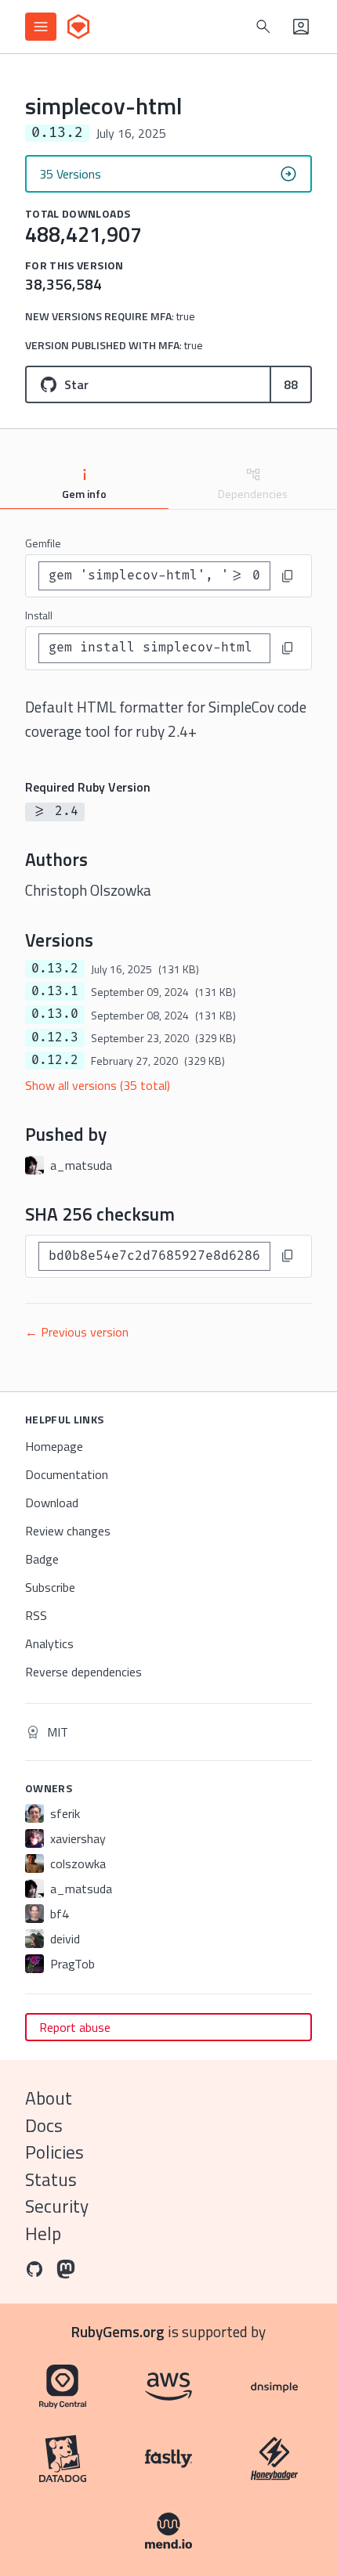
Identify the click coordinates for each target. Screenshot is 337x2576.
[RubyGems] (78, 27)
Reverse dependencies (83, 1672)
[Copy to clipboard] (288, 576)
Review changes (68, 1531)
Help (43, 2233)
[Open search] (263, 27)
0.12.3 (55, 1037)
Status (51, 2179)
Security (57, 2206)
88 (291, 384)
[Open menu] (41, 27)
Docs (44, 2125)
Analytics (49, 1643)
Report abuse (75, 2027)
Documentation (67, 1474)
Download (52, 1503)
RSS (36, 1615)
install (39, 615)
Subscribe (50, 1587)
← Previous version (77, 1332)
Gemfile (43, 543)
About (49, 2098)
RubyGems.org (118, 2331)
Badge (42, 1559)
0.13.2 (55, 969)
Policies (54, 2152)
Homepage (54, 1446)
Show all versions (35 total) (98, 1085)
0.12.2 (55, 1060)
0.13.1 (55, 991)
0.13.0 (55, 1014)
